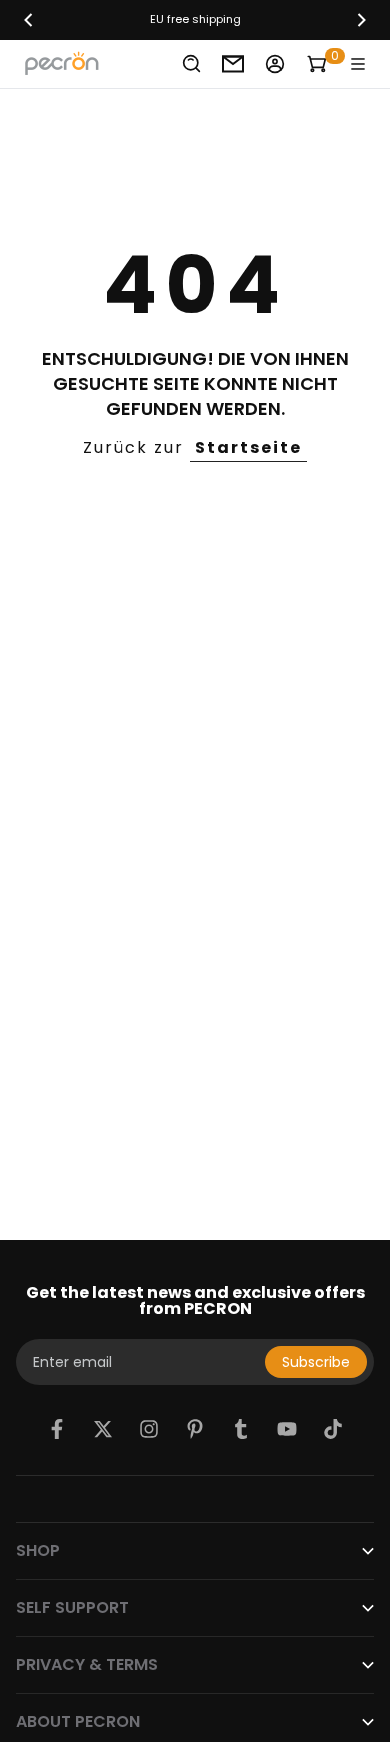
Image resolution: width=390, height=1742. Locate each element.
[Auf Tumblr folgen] (241, 1429)
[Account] (275, 64)
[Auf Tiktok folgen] (333, 1429)
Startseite (248, 447)
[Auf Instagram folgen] (149, 1429)
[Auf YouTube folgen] (287, 1429)
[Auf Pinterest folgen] (195, 1429)
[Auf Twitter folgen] (103, 1429)
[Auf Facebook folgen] (57, 1429)
